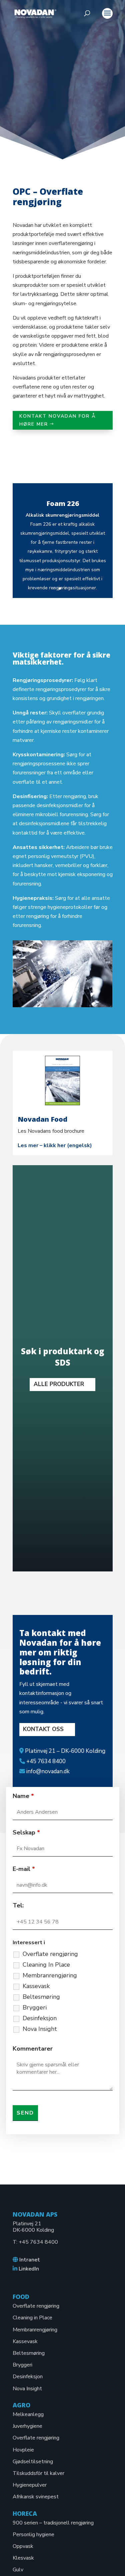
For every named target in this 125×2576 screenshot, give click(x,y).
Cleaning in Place (32, 2318)
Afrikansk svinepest (36, 2497)
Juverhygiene (27, 2426)
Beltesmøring (41, 1997)
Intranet (30, 2260)
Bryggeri (35, 2007)
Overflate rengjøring (50, 1954)
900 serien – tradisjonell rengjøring (53, 2523)
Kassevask (36, 1986)
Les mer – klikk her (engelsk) (55, 1145)
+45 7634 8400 (38, 2242)
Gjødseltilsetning (33, 2462)
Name (23, 1796)
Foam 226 (63, 503)
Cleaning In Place (46, 1965)
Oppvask (23, 2546)
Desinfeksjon (40, 2018)
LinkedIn (29, 2269)
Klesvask (23, 2558)
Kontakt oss (43, 1729)
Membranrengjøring (50, 1975)
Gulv (18, 2570)
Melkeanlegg (28, 2414)
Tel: (18, 1905)
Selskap (26, 1832)
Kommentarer (33, 2049)
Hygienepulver (30, 2485)
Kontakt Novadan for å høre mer (58, 420)
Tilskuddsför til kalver (38, 2473)
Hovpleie (23, 2450)
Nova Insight (40, 2029)
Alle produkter (59, 1384)
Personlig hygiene (33, 2535)
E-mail (24, 1869)
